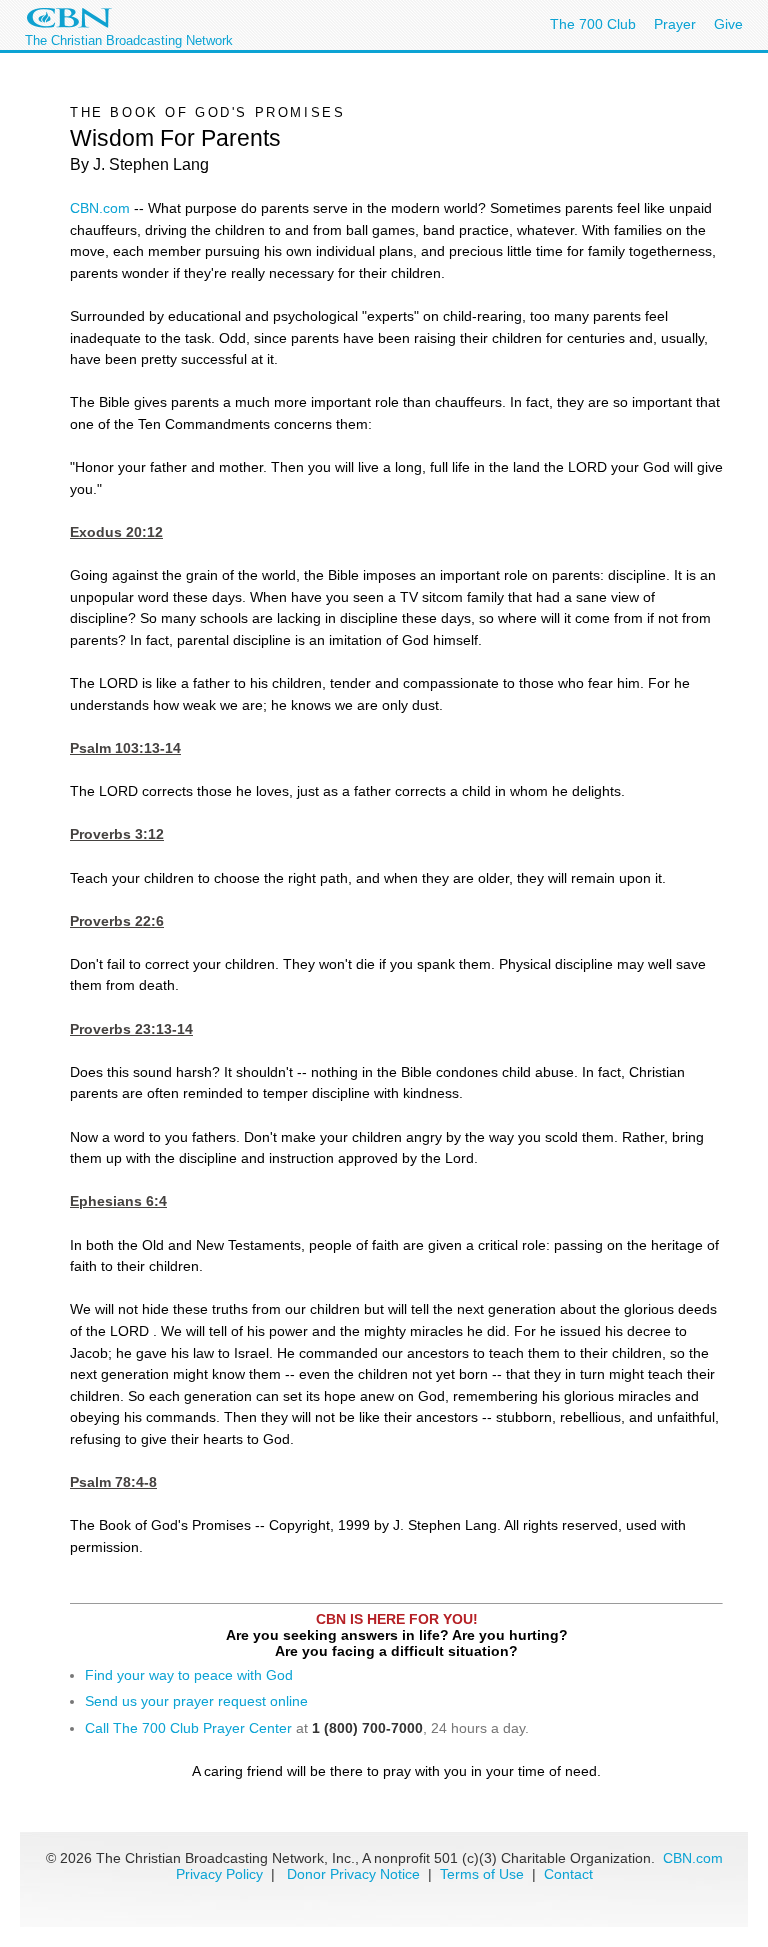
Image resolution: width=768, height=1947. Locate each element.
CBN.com (100, 208)
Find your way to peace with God (189, 1675)
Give (728, 24)
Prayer (675, 24)
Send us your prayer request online (196, 1701)
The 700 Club (593, 24)
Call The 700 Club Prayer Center (188, 1728)
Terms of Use (484, 1874)
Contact (568, 1874)
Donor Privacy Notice (353, 1874)
